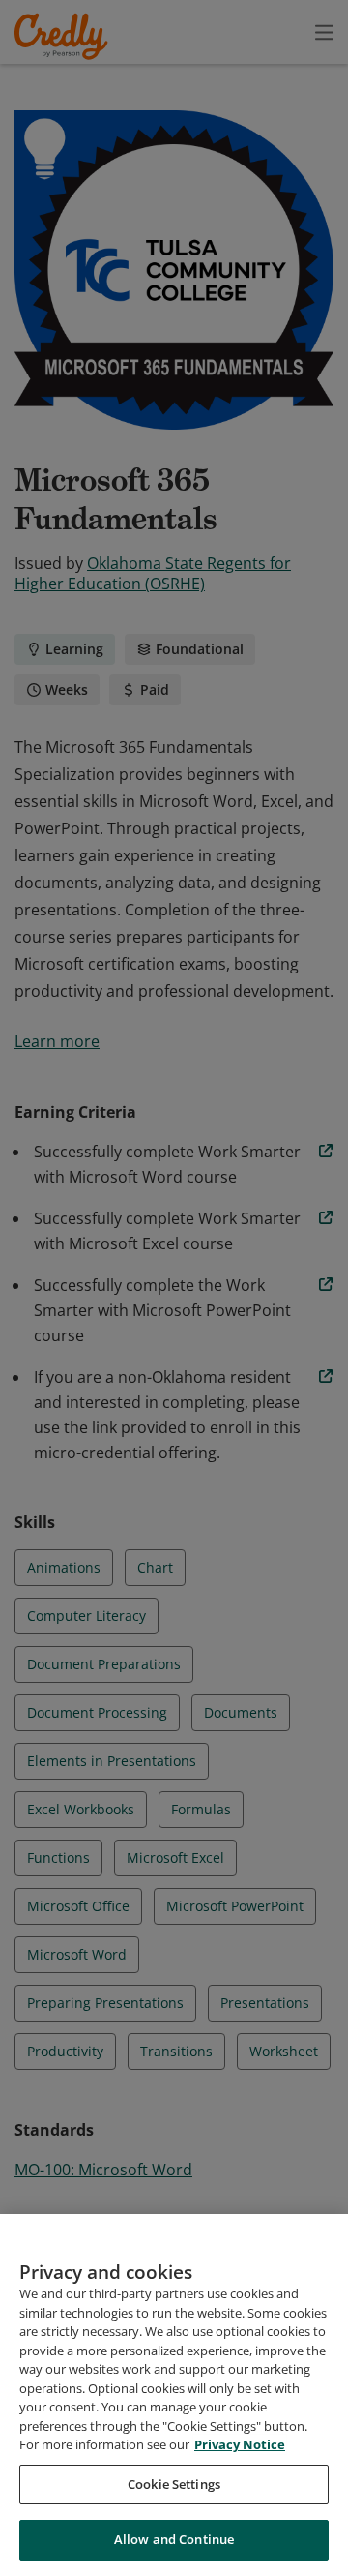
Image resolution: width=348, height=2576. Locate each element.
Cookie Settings (174, 2484)
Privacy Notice (240, 2444)
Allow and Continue (174, 2539)
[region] (174, 2395)
